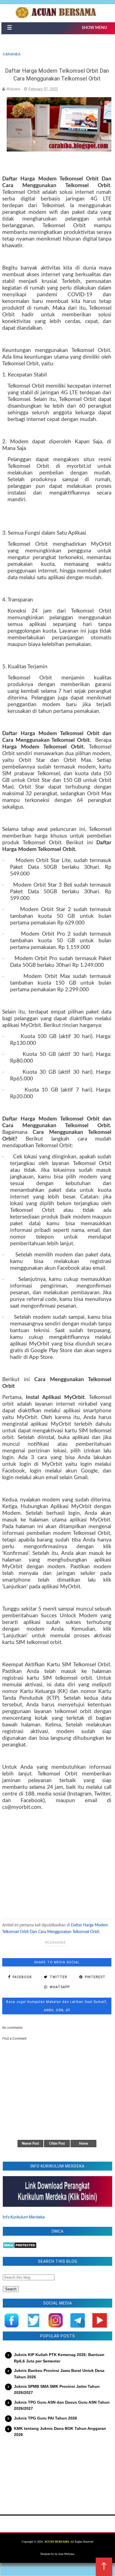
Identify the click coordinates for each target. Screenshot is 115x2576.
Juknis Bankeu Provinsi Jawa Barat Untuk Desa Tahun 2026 (59, 2374)
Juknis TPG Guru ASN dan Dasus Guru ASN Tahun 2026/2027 (62, 2405)
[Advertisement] (57, 1861)
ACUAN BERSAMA (57, 2542)
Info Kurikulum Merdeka (24, 2217)
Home (83, 2144)
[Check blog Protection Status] (20, 2247)
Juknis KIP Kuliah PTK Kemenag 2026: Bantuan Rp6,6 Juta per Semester (59, 2358)
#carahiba (55, 1943)
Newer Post (30, 2144)
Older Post (57, 2144)
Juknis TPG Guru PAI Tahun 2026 (45, 2418)
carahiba (12, 54)
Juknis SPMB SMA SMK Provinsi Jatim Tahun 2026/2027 (57, 2389)
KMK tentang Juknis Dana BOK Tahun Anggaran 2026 (60, 2431)
